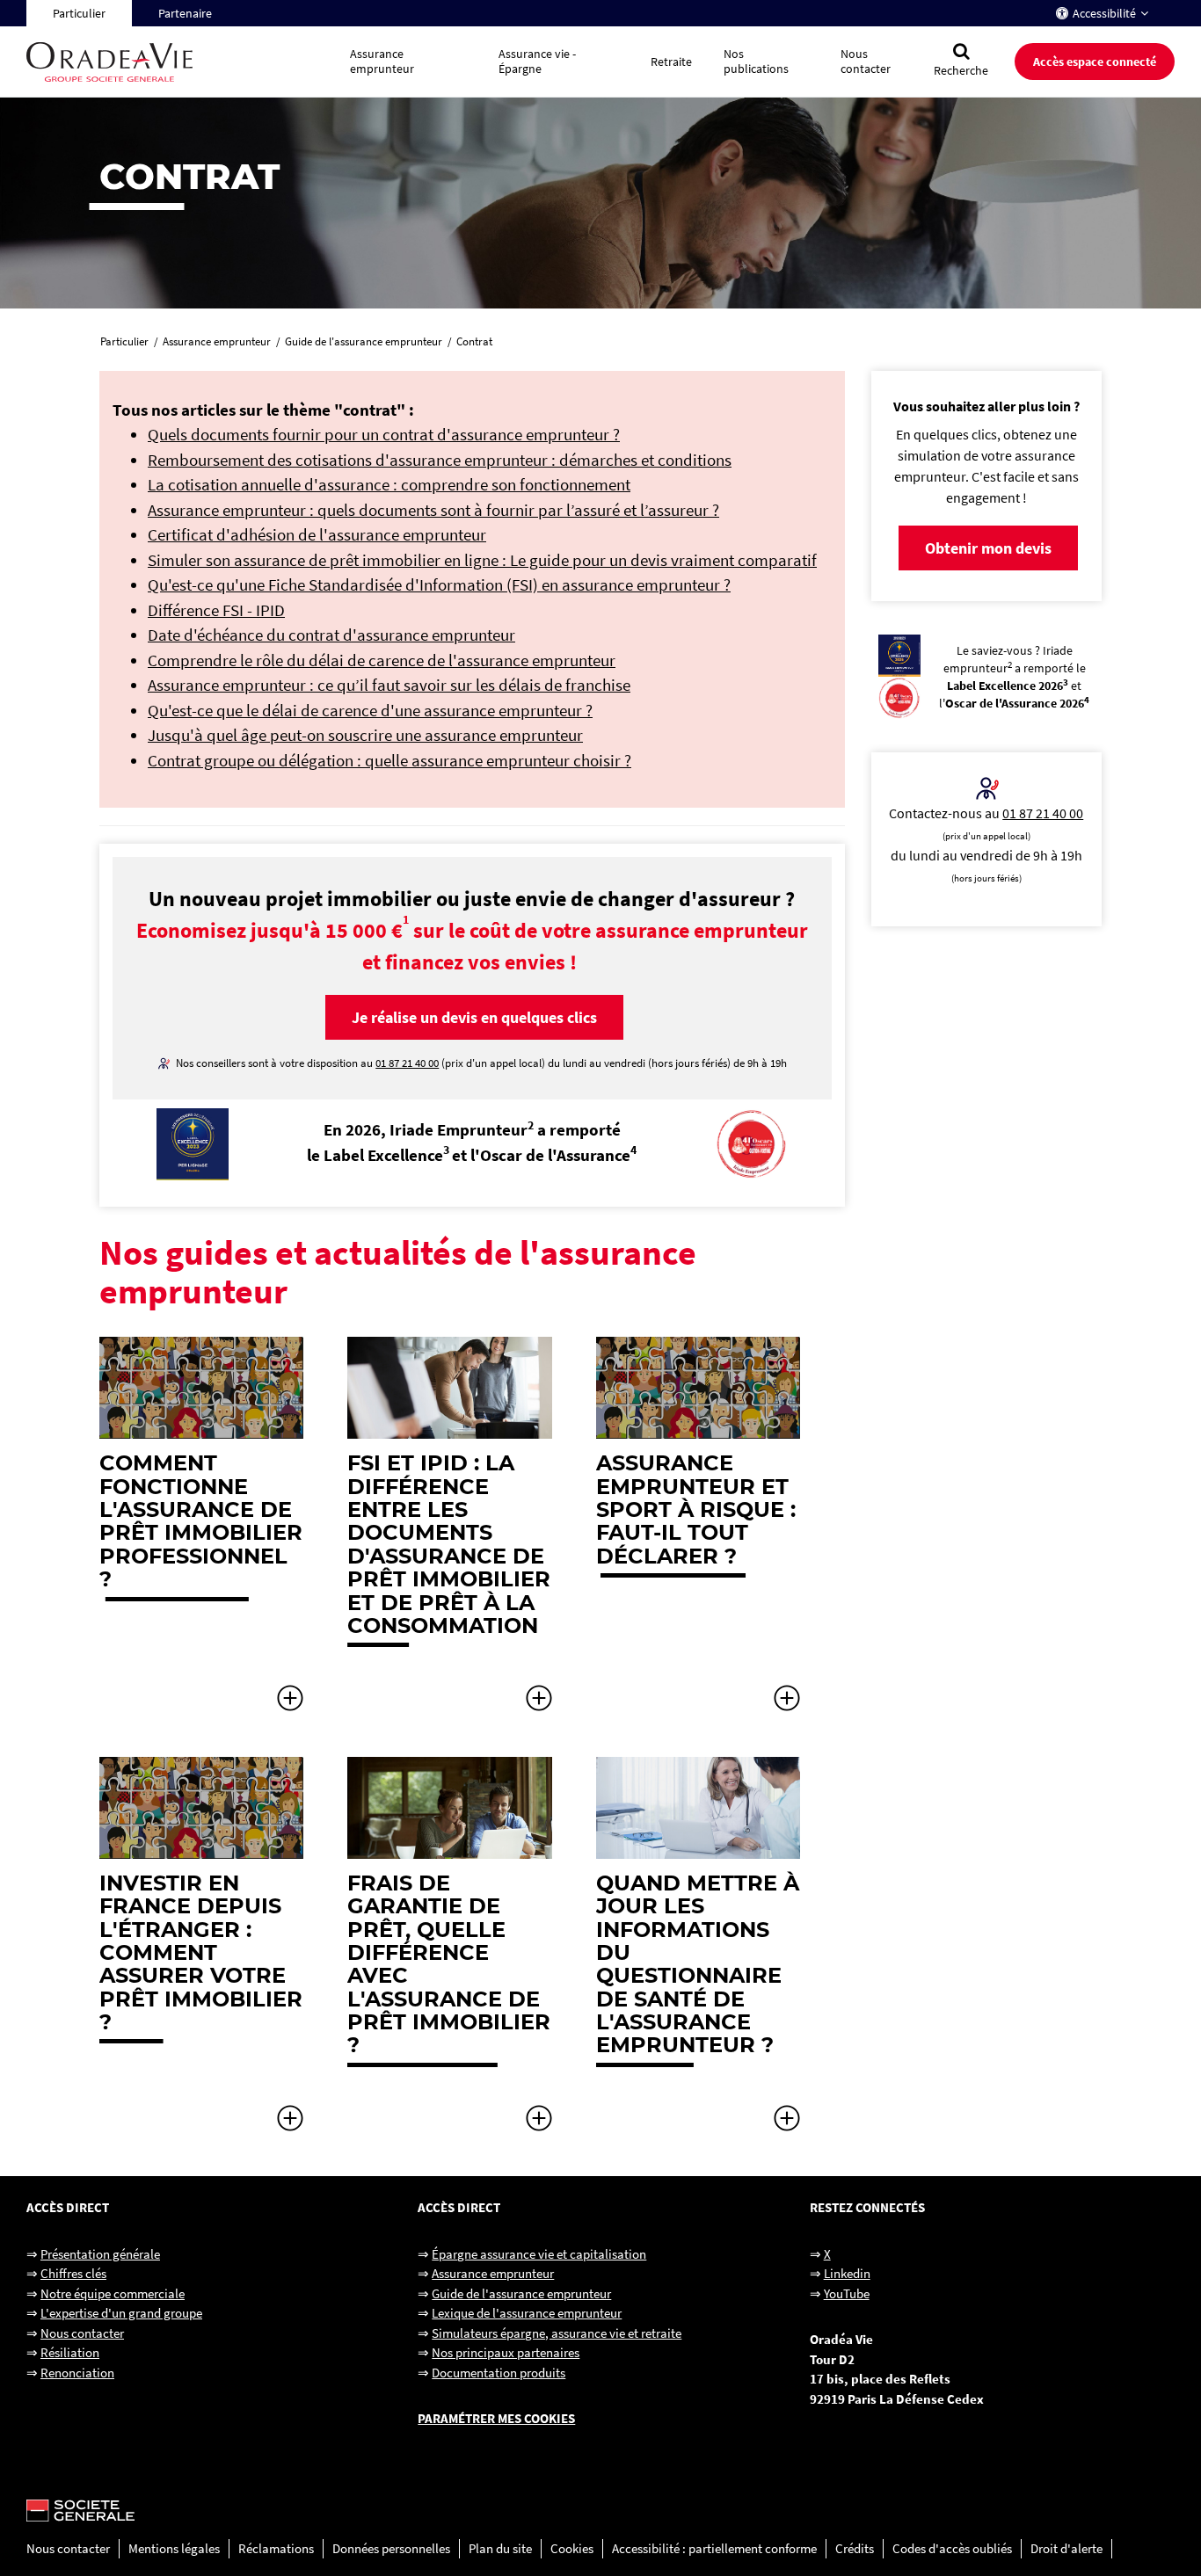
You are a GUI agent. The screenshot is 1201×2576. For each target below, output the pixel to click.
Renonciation (77, 2373)
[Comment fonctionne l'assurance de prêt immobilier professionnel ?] (290, 1705)
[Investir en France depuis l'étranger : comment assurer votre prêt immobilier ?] (290, 2126)
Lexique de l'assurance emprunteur (527, 2313)
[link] (201, 1526)
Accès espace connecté (1095, 62)
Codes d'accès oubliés (952, 2548)
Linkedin (847, 2273)
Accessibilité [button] (1104, 13)
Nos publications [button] (756, 61)
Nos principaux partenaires (506, 2352)
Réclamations (276, 2548)
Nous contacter (82, 2333)
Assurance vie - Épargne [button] (537, 61)
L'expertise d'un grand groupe (121, 2313)
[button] (474, 1017)
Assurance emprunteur (493, 2273)
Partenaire (185, 13)
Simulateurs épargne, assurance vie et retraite (557, 2333)
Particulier (79, 13)
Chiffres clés (73, 2273)
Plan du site (500, 2548)
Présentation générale (100, 2254)
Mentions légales (174, 2548)
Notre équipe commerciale (113, 2293)
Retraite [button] (671, 62)
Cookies (572, 2548)
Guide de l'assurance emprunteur (521, 2293)
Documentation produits (499, 2373)
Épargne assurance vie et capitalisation (539, 2254)
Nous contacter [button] (866, 61)
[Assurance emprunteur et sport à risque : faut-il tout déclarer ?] (787, 1705)
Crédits (855, 2548)
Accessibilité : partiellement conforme (714, 2548)
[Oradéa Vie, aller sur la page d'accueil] (180, 62)
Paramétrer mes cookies (496, 2418)
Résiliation (70, 2352)
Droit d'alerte (1066, 2548)
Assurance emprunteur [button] (382, 61)
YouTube (847, 2293)
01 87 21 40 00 (1043, 813)
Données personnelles (391, 2548)
